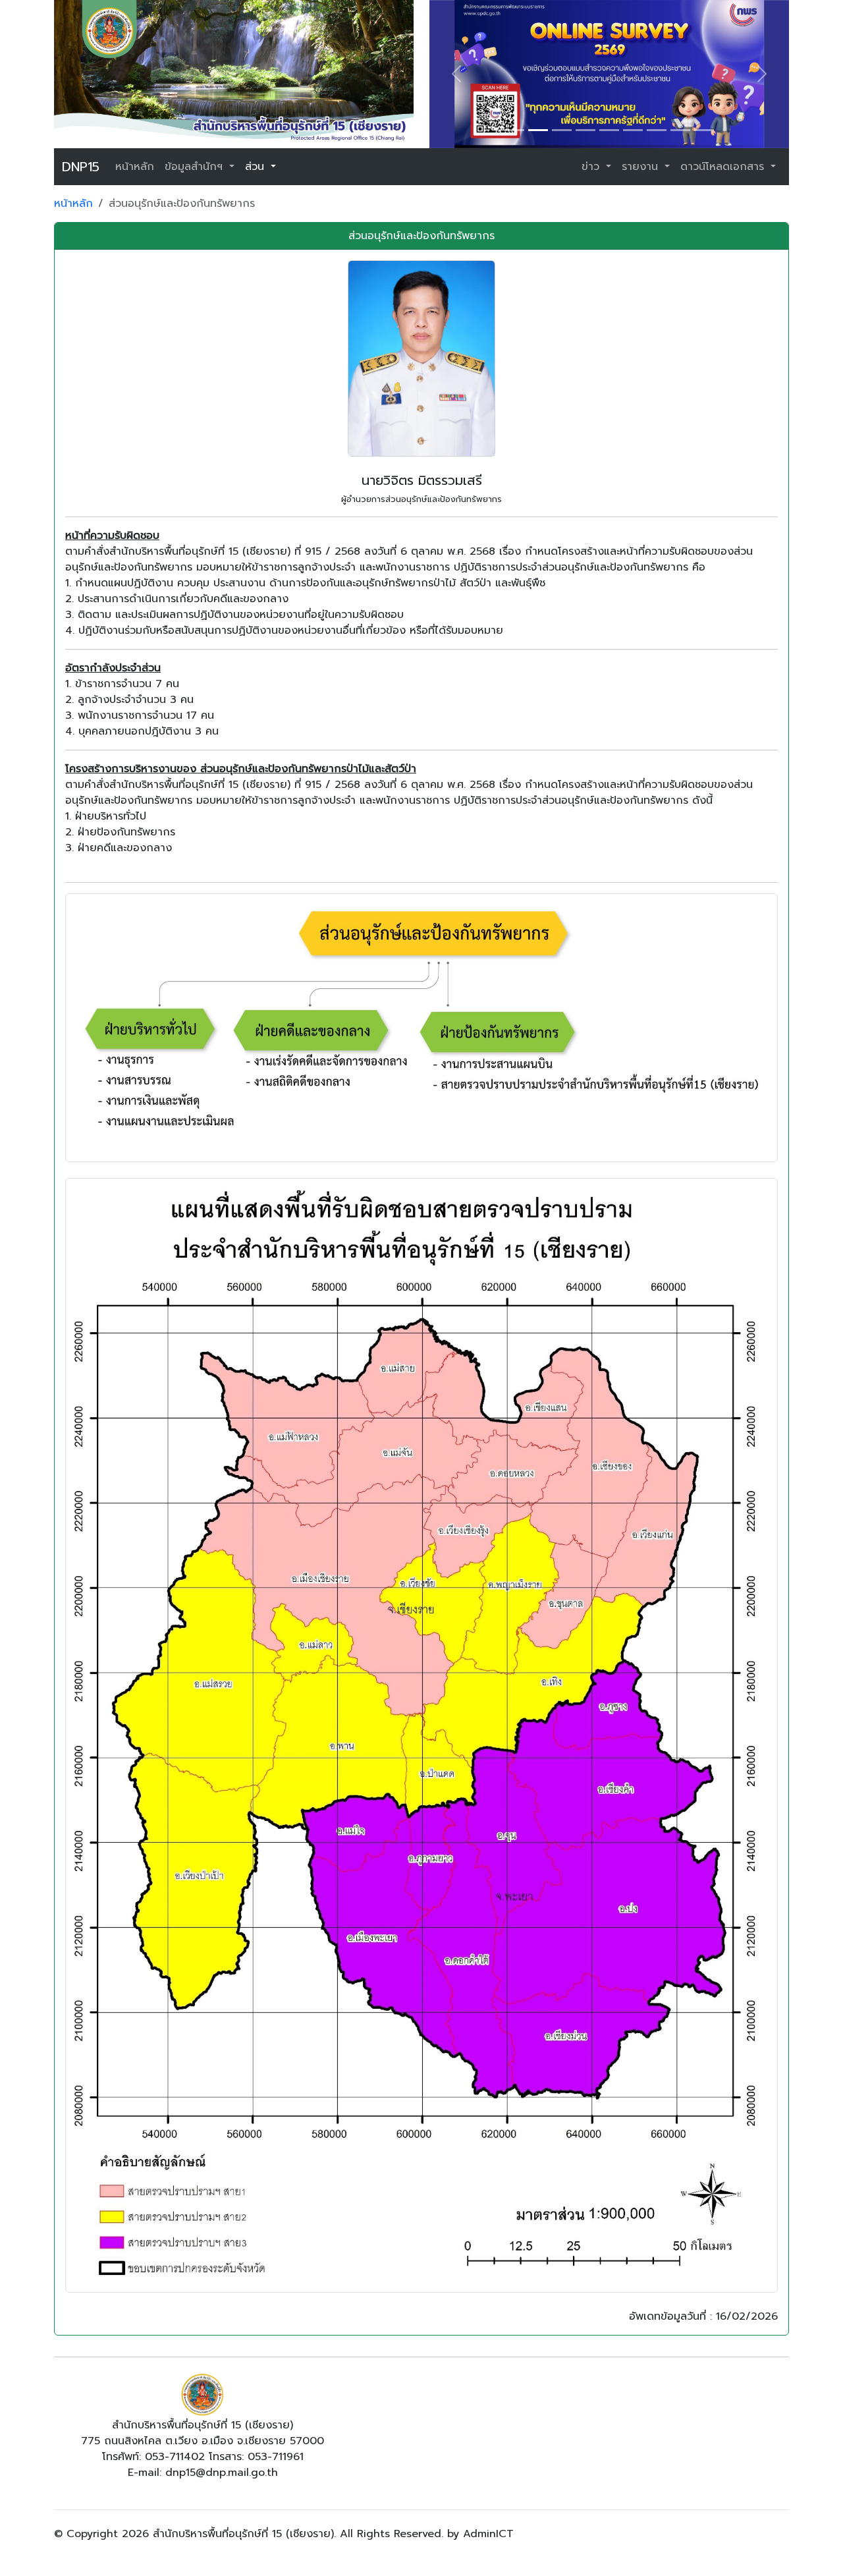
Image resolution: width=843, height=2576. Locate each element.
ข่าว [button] (592, 167)
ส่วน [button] (257, 167)
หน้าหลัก (135, 167)
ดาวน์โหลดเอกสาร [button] (724, 167)
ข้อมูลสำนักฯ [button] (196, 167)
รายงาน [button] (642, 167)
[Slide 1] (514, 130)
